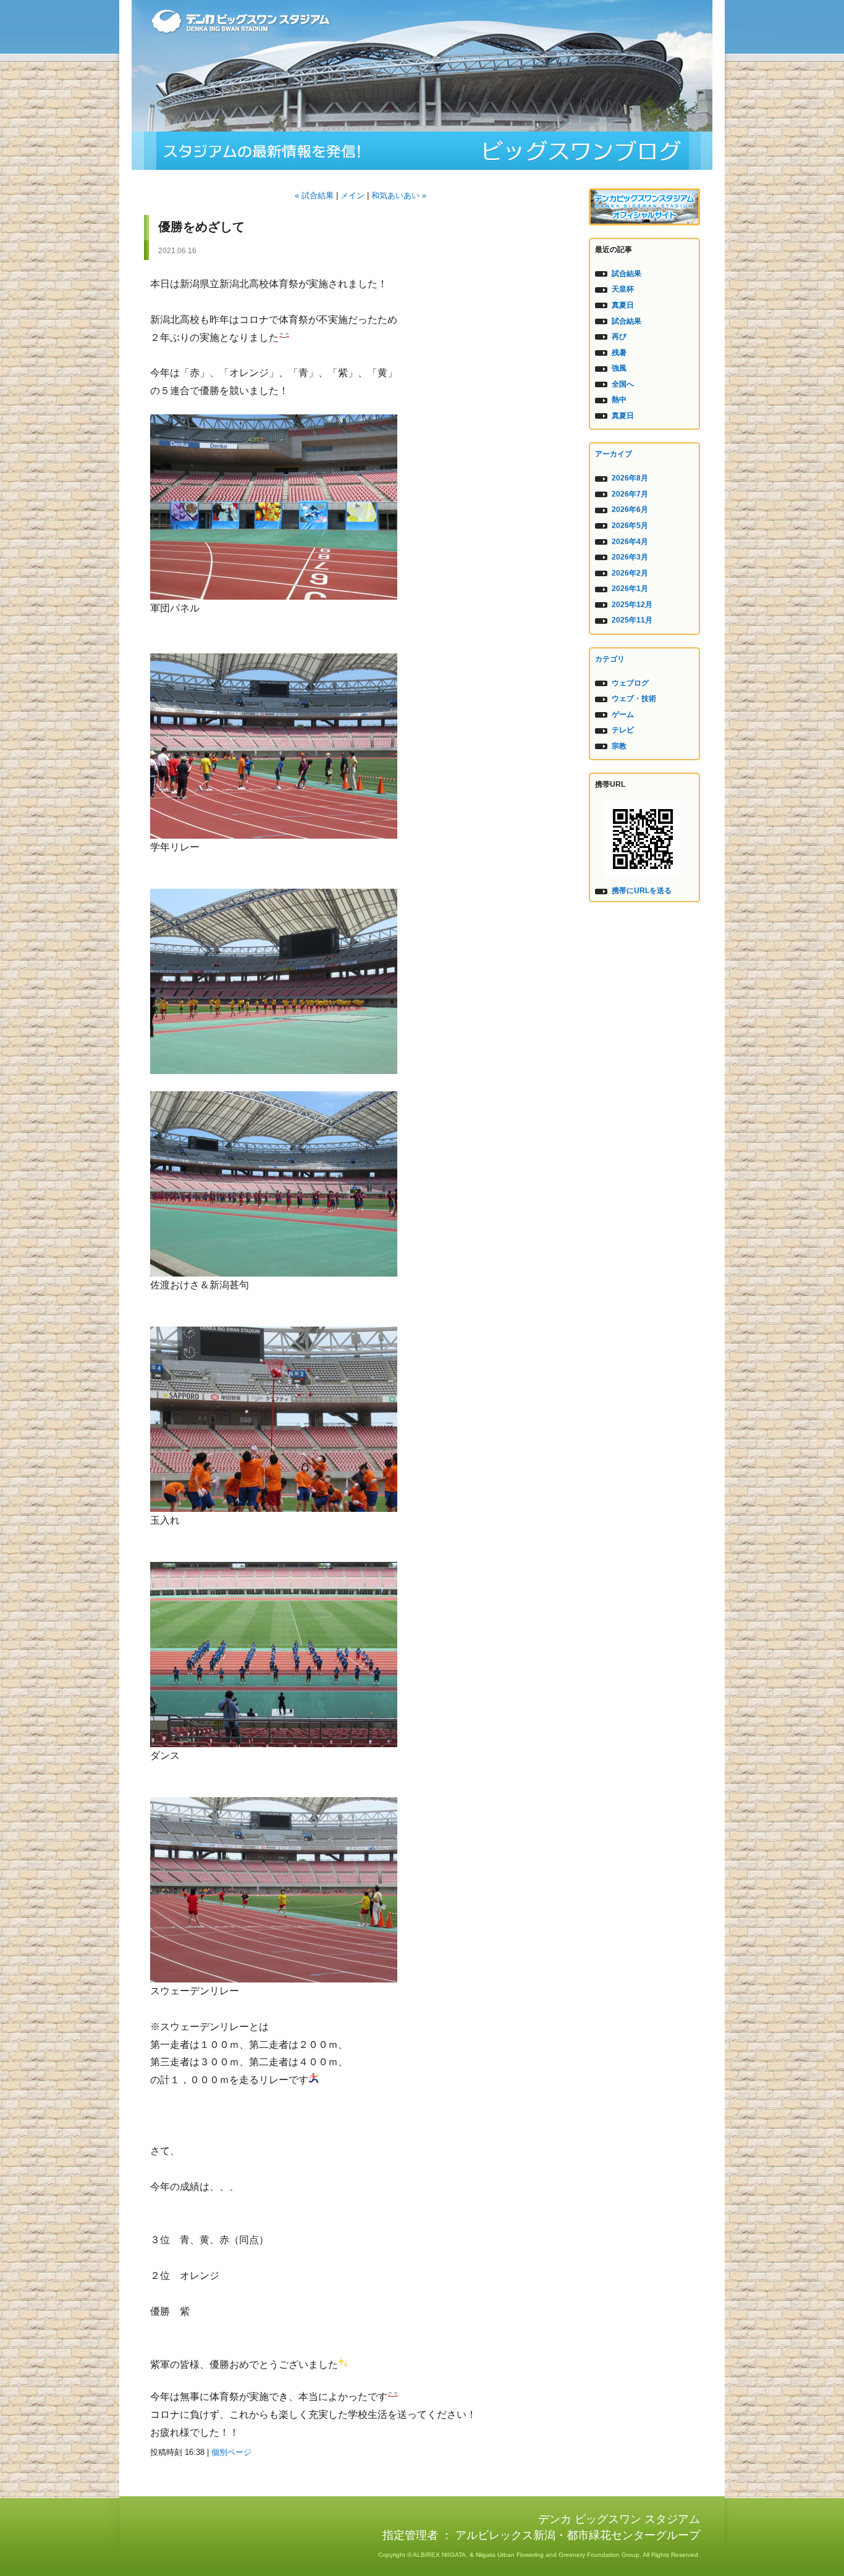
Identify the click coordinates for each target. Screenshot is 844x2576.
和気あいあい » (399, 195)
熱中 (619, 400)
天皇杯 (623, 289)
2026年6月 (630, 510)
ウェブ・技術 (634, 699)
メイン (352, 195)
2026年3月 (630, 557)
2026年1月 (630, 589)
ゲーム (623, 715)
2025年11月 (632, 620)
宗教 (619, 746)
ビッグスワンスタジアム (422, 151)
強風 (619, 368)
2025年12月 (632, 605)
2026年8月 (630, 478)
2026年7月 (630, 494)
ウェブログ (630, 683)
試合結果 (627, 274)
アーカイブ (614, 454)
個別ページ (231, 2452)
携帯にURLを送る (642, 891)
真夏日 (623, 305)
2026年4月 (630, 542)
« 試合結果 (314, 195)
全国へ (623, 384)
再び (619, 337)
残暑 (619, 353)
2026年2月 (630, 573)
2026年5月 (630, 526)
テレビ (623, 730)
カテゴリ (610, 659)
